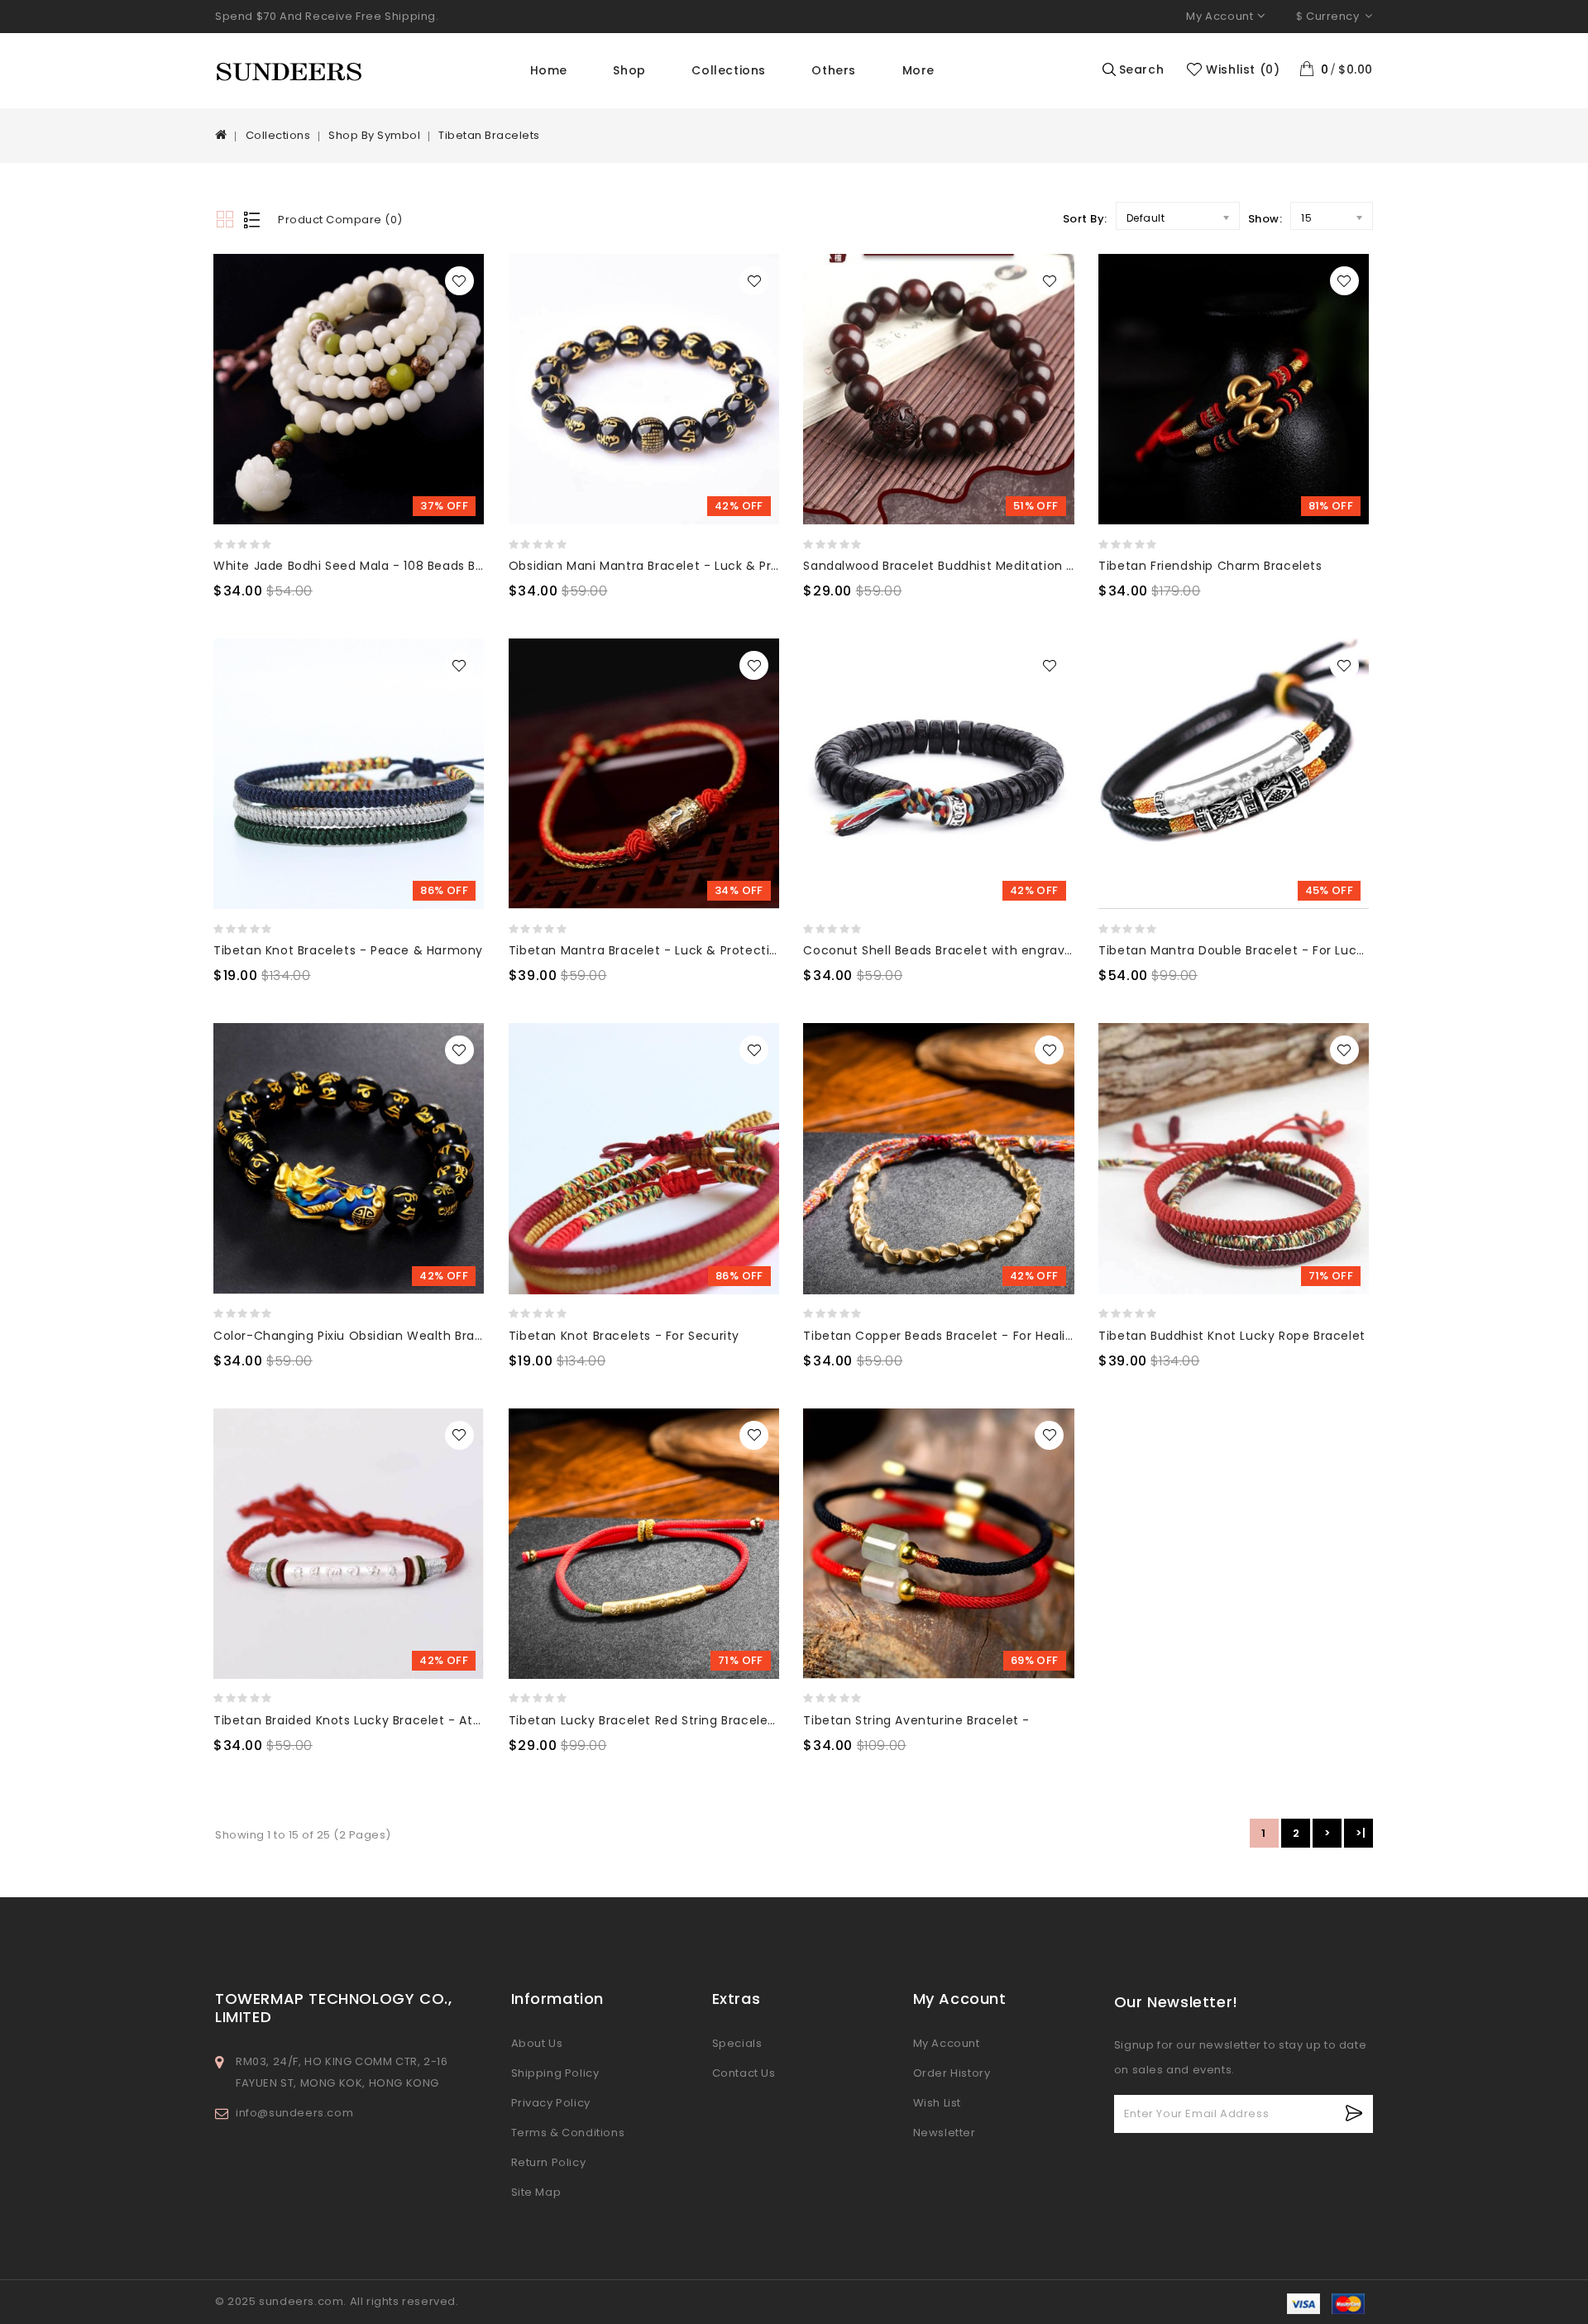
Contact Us (744, 2073)
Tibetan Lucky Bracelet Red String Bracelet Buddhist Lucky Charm (713, 1720)
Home (549, 70)
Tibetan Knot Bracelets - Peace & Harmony (348, 950)
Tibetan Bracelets (489, 135)
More (918, 70)
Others (834, 70)
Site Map (536, 2192)
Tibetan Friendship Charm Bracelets (1210, 566)
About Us (537, 2043)
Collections (729, 70)
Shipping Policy (555, 2073)
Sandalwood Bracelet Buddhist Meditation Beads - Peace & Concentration (1034, 566)
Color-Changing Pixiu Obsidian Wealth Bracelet (360, 1336)
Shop (629, 70)
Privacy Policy (551, 2103)
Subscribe (1354, 2114)
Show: (1265, 219)
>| (1361, 1833)
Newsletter (945, 2133)
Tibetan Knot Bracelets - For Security (624, 1336)
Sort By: (1085, 219)
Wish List (937, 2103)
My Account (947, 2043)
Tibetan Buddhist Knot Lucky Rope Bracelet (1232, 1336)
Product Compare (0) (340, 220)
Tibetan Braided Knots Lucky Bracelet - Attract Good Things (400, 1720)
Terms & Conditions (568, 2133)
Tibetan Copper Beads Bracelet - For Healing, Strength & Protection (1014, 1336)
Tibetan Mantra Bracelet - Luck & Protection (647, 950)
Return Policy (549, 2162)
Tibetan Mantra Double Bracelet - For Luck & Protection (1272, 950)
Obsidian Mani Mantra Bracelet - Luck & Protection (667, 566)
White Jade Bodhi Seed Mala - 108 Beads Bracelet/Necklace (399, 566)
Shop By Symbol (374, 135)
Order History (952, 2073)
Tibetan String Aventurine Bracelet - (916, 1720)
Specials (737, 2043)
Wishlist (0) (1243, 69)
